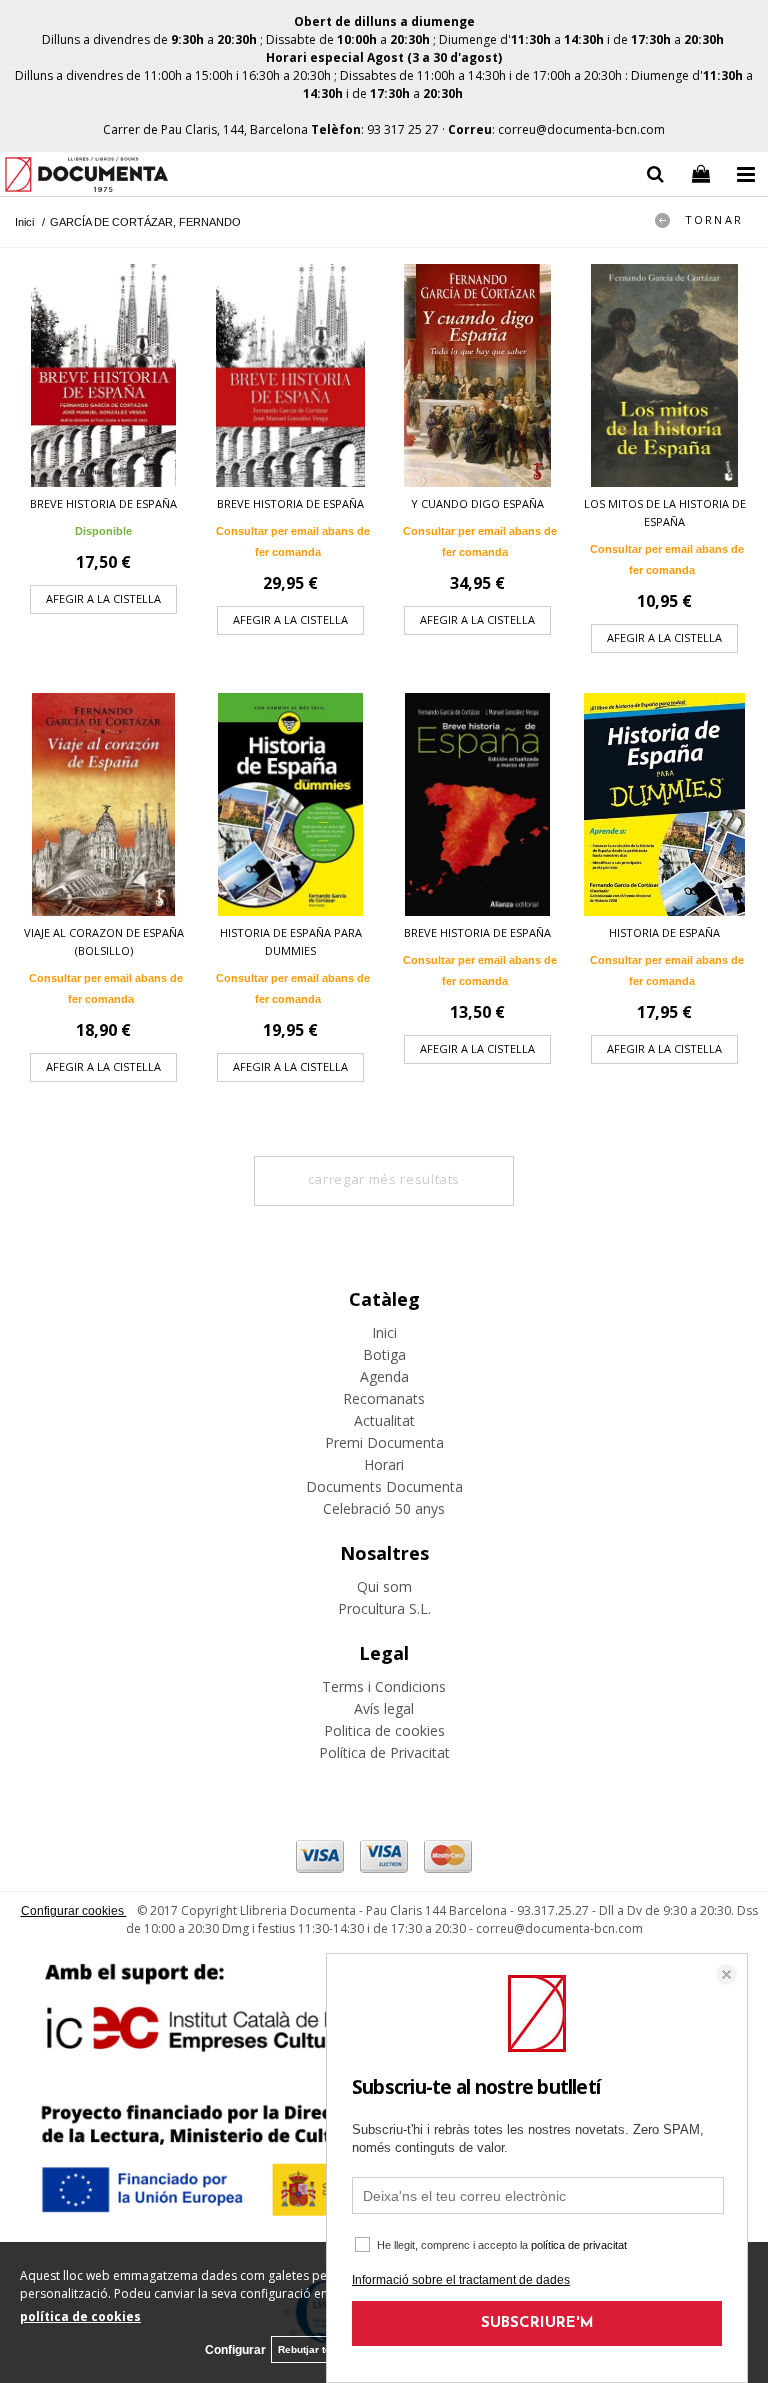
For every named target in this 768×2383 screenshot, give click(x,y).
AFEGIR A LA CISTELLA (103, 598)
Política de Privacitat (384, 1752)
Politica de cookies (384, 1730)
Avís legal (384, 1708)
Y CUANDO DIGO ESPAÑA (477, 503)
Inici (384, 1332)
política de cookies (80, 2316)
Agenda (384, 1376)
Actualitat (384, 1420)
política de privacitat (579, 2245)
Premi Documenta (384, 1442)
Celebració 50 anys (384, 1508)
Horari (384, 1464)
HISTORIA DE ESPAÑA (664, 932)
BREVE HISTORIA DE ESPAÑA (103, 503)
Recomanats (384, 1398)
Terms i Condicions (384, 1686)
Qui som (384, 1586)
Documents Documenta (384, 1486)
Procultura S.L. (384, 1608)
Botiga (384, 1354)
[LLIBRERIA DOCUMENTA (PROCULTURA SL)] (86, 177)
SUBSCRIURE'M (537, 2323)
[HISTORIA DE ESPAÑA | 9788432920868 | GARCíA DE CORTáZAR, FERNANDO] (664, 804)
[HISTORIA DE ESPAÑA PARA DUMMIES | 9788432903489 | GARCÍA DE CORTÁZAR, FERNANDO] (290, 804)
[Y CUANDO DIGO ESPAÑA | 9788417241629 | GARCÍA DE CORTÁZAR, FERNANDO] (477, 375)
